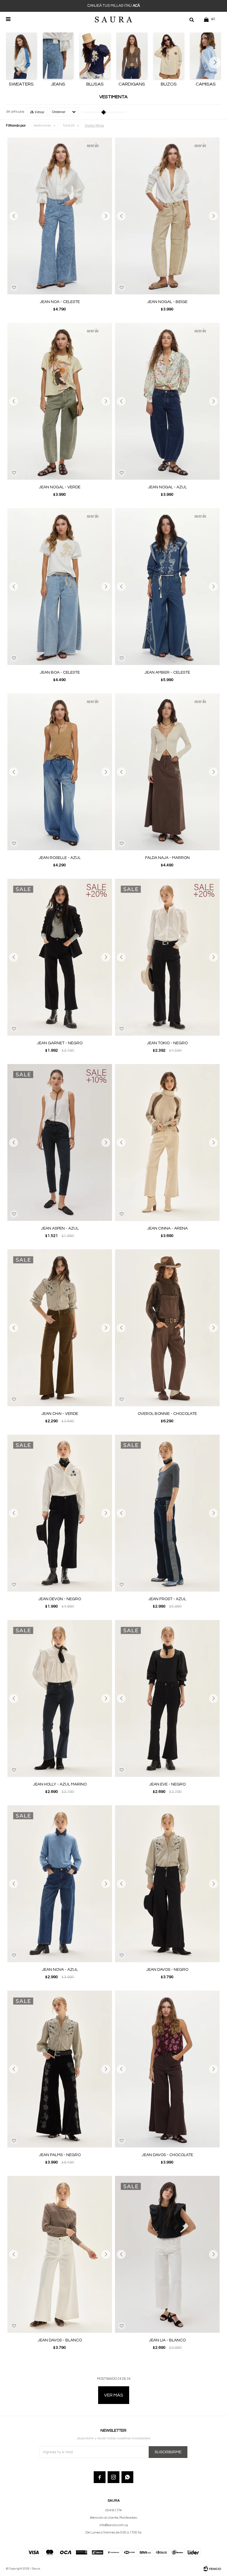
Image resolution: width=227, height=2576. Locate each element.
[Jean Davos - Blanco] (60, 2254)
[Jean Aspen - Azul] (60, 1142)
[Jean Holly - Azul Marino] (60, 1698)
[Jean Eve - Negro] (167, 1698)
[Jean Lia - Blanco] (167, 2254)
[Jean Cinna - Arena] (167, 1142)
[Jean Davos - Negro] (167, 1884)
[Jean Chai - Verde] (60, 1328)
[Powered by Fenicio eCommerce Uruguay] (212, 2569)
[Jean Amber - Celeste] (167, 586)
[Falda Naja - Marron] (167, 772)
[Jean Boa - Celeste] (60, 586)
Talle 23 (69, 126)
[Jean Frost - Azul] (167, 1513)
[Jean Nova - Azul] (60, 1884)
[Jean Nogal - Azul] (167, 401)
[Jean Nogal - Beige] (167, 216)
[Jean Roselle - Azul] (60, 772)
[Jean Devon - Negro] (60, 1513)
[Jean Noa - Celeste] (60, 216)
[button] (192, 19)
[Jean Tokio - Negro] (167, 957)
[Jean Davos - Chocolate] (167, 2069)
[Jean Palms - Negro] (60, 2069)
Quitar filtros (94, 126)
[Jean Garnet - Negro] (60, 957)
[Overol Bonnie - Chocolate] (167, 1328)
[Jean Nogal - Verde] (60, 401)
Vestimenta (42, 126)
